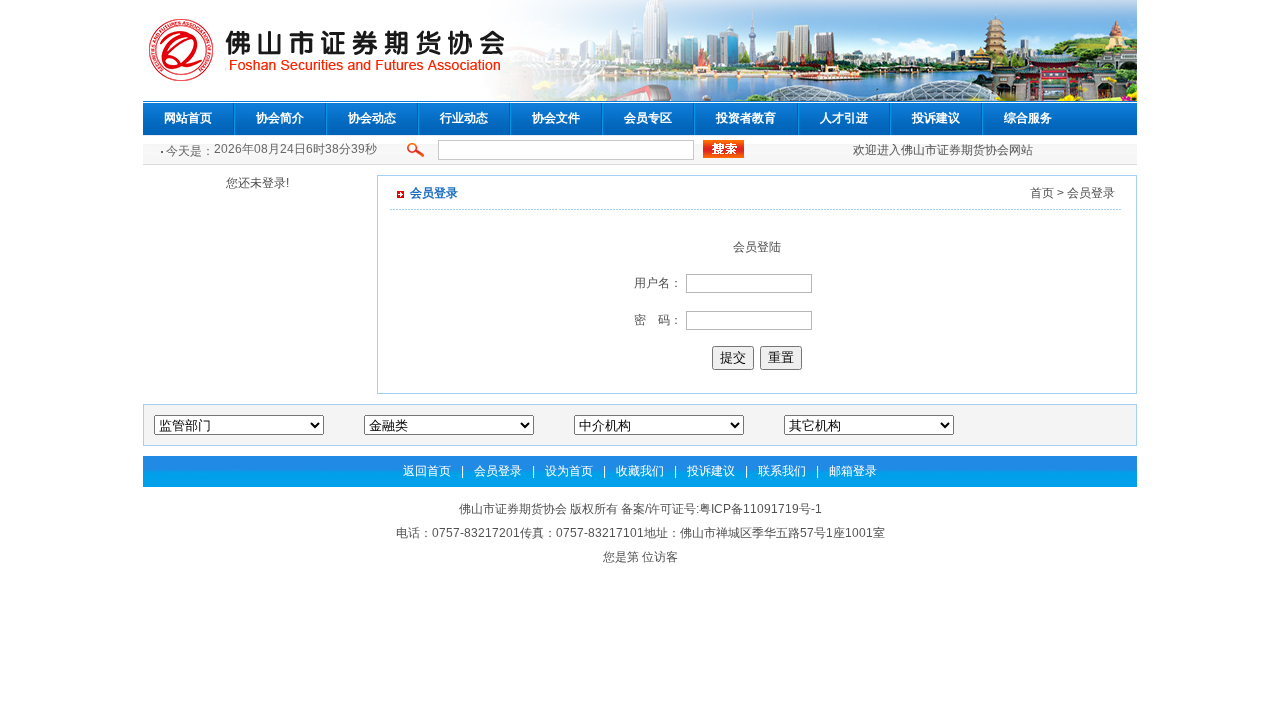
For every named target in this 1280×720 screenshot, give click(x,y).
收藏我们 (640, 471)
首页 (1042, 193)
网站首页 (188, 118)
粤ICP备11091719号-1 (760, 509)
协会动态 (372, 118)
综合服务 (1028, 118)
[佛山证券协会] (640, 97)
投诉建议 (936, 118)
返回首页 (427, 471)
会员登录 (498, 471)
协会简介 (280, 118)
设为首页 (569, 471)
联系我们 (782, 471)
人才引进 (844, 118)
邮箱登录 (853, 471)
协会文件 (556, 118)
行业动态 (464, 118)
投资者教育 (746, 118)
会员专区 (648, 118)
